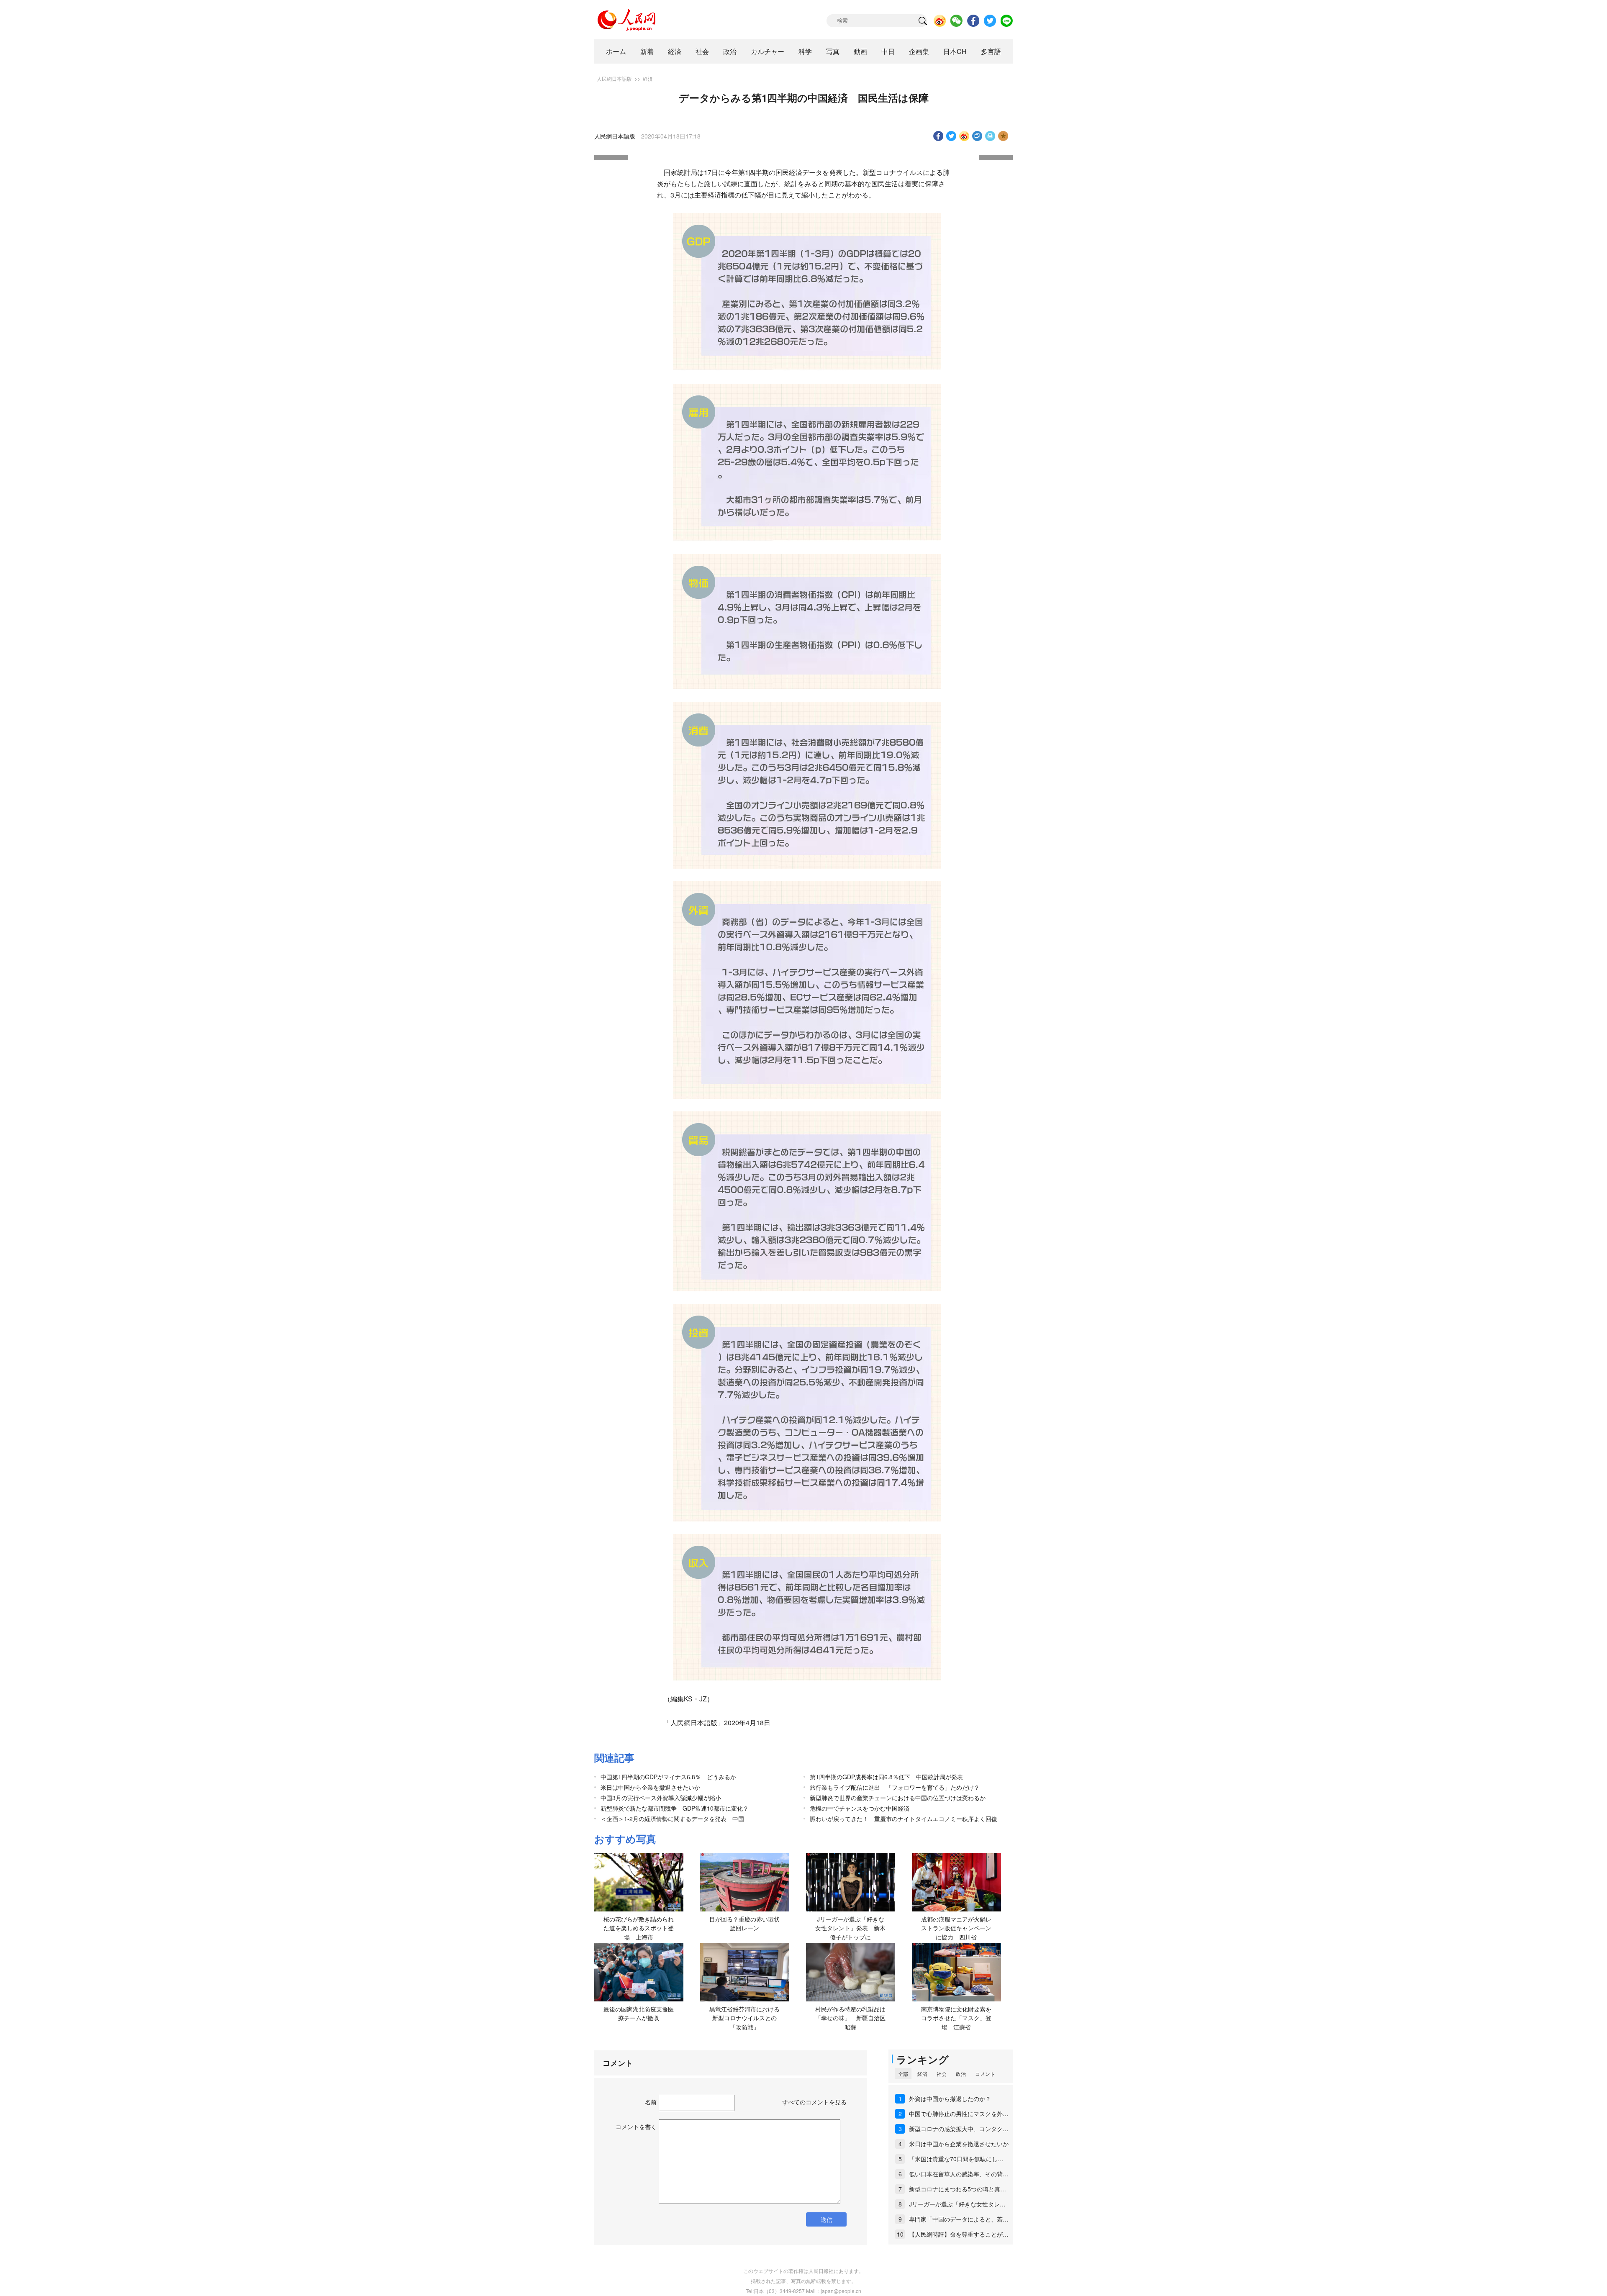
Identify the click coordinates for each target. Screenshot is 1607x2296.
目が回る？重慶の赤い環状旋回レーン (744, 1924)
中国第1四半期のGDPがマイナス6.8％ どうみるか (668, 1777)
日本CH (955, 51)
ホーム (616, 51)
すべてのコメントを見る (814, 2102)
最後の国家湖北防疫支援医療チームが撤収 (639, 2014)
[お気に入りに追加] (1003, 136)
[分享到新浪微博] (964, 136)
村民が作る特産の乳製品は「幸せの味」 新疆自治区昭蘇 (850, 2018)
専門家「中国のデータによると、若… (959, 2219)
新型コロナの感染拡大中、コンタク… (959, 2129)
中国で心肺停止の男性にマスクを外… (959, 2114)
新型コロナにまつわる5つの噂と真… (958, 2189)
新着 (647, 51)
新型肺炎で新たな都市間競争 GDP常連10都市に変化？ (675, 1808)
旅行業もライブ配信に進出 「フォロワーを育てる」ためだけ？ (895, 1787)
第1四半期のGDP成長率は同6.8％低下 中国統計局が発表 (886, 1777)
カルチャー (768, 51)
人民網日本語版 (614, 78)
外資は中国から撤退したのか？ (950, 2098)
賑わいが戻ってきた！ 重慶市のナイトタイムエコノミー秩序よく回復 (904, 1819)
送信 (827, 2219)
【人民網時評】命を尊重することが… (959, 2234)
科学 (805, 51)
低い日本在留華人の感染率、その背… (959, 2174)
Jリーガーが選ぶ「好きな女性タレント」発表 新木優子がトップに (850, 1928)
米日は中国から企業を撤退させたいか (650, 1787)
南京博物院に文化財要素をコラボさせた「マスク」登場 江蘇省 (956, 2018)
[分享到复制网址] (977, 136)
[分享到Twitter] (951, 136)
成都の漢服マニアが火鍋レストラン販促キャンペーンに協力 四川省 (956, 1928)
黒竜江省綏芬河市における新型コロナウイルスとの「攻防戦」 (744, 2018)
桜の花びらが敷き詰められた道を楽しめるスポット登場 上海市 (639, 1928)
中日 (888, 51)
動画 (860, 51)
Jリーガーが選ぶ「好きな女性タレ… (957, 2204)
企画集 (919, 51)
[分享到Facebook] (938, 136)
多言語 (991, 51)
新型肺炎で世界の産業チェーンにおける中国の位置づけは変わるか (898, 1798)
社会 (702, 51)
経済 (675, 51)
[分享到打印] (990, 136)
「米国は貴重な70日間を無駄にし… (956, 2159)
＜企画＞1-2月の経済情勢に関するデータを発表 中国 (672, 1819)
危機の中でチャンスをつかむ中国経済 (860, 1808)
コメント (985, 2074)
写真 (833, 51)
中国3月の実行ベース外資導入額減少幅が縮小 (661, 1798)
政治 (730, 51)
